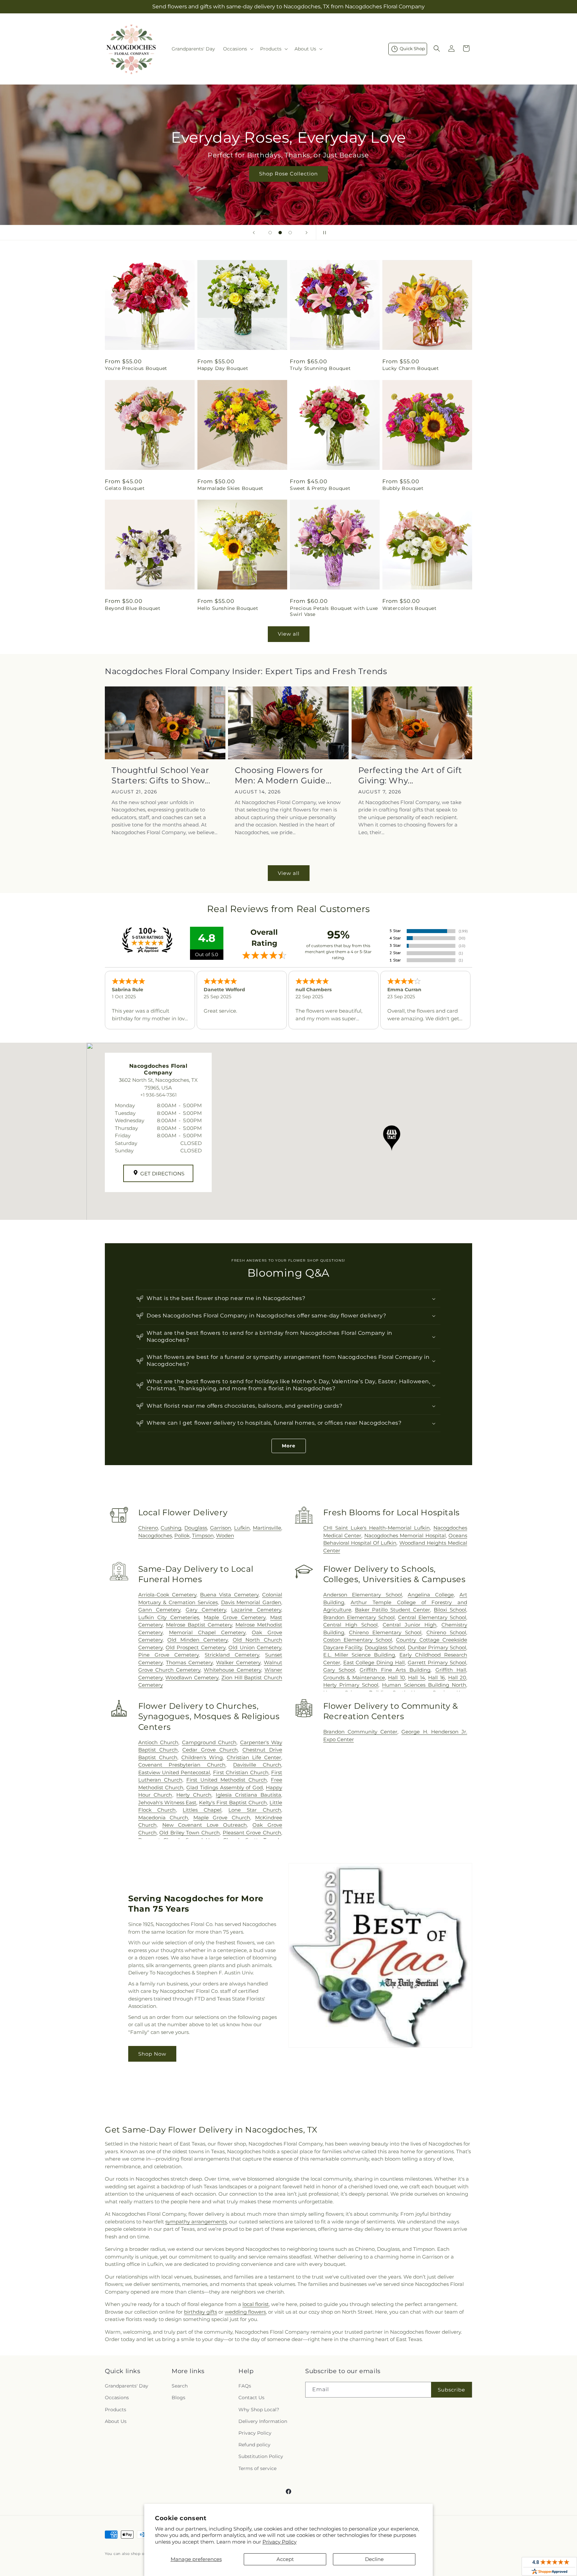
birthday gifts (201, 2312)
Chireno (148, 1528)
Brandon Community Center (360, 1732)
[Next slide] (307, 233)
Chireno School (446, 1632)
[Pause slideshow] (323, 233)
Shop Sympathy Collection (288, 184)
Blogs (178, 2398)
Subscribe (451, 2390)
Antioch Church (158, 1742)
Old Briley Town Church (189, 1833)
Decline (374, 2559)
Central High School (350, 1625)
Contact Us (251, 2398)
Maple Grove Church (222, 1818)
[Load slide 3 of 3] (290, 233)
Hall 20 (457, 1678)
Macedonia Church (163, 1818)
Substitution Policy (261, 2456)
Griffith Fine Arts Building (395, 1670)
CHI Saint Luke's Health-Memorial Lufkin (376, 1528)
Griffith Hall (451, 1670)
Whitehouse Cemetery (232, 1670)
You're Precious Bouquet (136, 368)
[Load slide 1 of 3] (270, 233)
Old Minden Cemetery (197, 1640)
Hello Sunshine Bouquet (228, 608)
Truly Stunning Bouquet (320, 368)
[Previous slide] (254, 233)
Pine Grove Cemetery (168, 1655)
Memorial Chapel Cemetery (207, 1632)
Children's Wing (202, 1757)
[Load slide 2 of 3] (280, 233)
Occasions (117, 2398)
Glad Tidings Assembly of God (225, 1787)
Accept (285, 2559)
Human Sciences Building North (424, 1685)
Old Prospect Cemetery (196, 1647)
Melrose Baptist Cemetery (199, 1625)
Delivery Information (263, 2421)
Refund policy (254, 2445)
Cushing (171, 1528)
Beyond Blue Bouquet (133, 608)
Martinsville (267, 1528)
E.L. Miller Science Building (359, 1655)
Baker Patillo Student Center (393, 1610)
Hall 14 (417, 1678)
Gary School (339, 1670)
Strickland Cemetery (232, 1655)
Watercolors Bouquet (409, 608)
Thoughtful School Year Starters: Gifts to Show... (161, 775)
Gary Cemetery (206, 1610)
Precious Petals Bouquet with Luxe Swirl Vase (334, 611)
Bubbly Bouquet (403, 488)
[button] (238, 49)
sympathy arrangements (196, 2222)
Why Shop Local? (259, 2410)
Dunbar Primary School (437, 1647)
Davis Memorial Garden (251, 1602)
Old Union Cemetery (255, 1647)
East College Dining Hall (374, 1662)
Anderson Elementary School (363, 1595)
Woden (225, 1535)
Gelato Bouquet (125, 488)
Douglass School (385, 1647)
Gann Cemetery (159, 1610)
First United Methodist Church (227, 1780)
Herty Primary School (351, 1685)
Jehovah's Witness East (167, 1802)
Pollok (182, 1535)
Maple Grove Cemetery (235, 1617)
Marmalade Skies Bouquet (230, 488)
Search (180, 2386)
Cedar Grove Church (210, 1750)
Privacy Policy (279, 2542)
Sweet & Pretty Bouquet (320, 488)
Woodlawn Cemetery (192, 1678)
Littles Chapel (202, 1810)
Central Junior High (410, 1625)
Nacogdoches (155, 1535)
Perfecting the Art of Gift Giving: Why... (410, 775)
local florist (256, 2304)
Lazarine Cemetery (256, 1610)
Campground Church (209, 1742)
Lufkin (242, 1528)
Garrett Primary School (437, 1662)
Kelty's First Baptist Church (233, 1802)
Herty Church (194, 1795)
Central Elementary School (432, 1617)
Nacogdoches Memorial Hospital (405, 1535)
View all (289, 634)
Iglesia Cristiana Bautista (248, 1795)
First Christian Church (241, 1772)
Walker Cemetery (238, 1662)
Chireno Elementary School (385, 1632)
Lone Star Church (255, 1810)
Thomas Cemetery (189, 1662)
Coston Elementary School (358, 1640)
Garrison (221, 1528)
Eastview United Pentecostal (174, 1772)
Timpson (203, 1535)
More (289, 1446)
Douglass (196, 1528)
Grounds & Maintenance (354, 1678)
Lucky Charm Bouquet (411, 368)
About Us (116, 2421)
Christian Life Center (254, 1757)
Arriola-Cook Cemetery (167, 1595)
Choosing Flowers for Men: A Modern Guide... (283, 775)
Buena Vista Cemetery (229, 1595)
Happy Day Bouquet (223, 368)
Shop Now (152, 2054)
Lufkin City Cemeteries (169, 1617)
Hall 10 (397, 1678)
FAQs (245, 2386)
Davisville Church (257, 1765)
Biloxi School (450, 1610)
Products (116, 2410)
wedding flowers (245, 2312)
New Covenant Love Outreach (205, 1825)
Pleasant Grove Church (252, 1833)
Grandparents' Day (127, 2386)
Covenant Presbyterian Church (182, 1765)
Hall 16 (436, 1678)
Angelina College (431, 1595)
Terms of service (257, 2468)
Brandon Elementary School (359, 1617)
